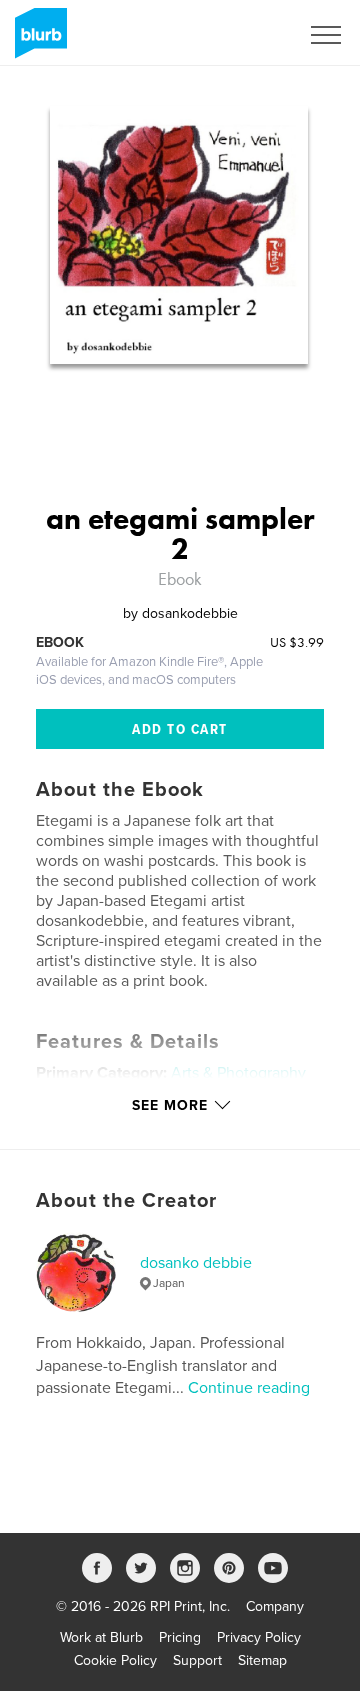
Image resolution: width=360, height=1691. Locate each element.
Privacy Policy (259, 1637)
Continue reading (249, 1388)
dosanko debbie (196, 1263)
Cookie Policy (115, 1660)
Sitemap (262, 1660)
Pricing (180, 1637)
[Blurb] (37, 41)
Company (275, 1606)
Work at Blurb (101, 1637)
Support (197, 1660)
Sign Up (248, 35)
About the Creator (126, 1201)
